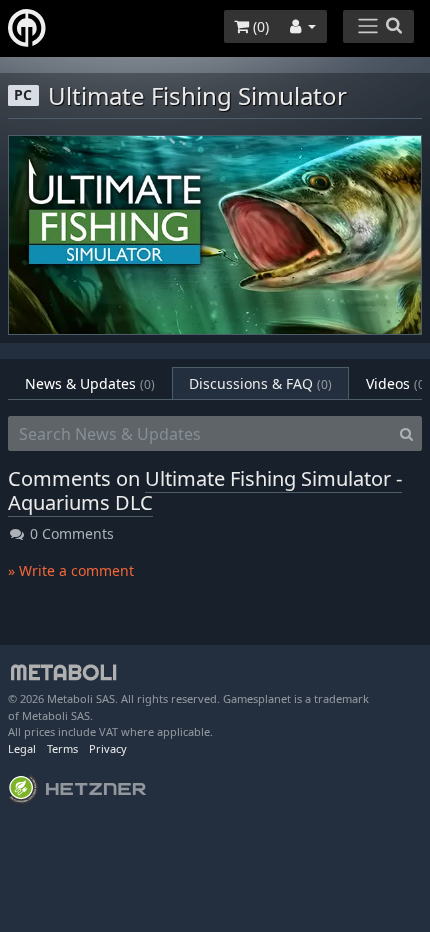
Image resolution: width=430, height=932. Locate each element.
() (259, 26)
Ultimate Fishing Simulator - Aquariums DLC (205, 490)
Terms (62, 748)
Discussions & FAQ (260, 383)
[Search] (406, 434)
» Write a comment (71, 570)
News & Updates (90, 383)
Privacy (108, 748)
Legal (22, 748)
